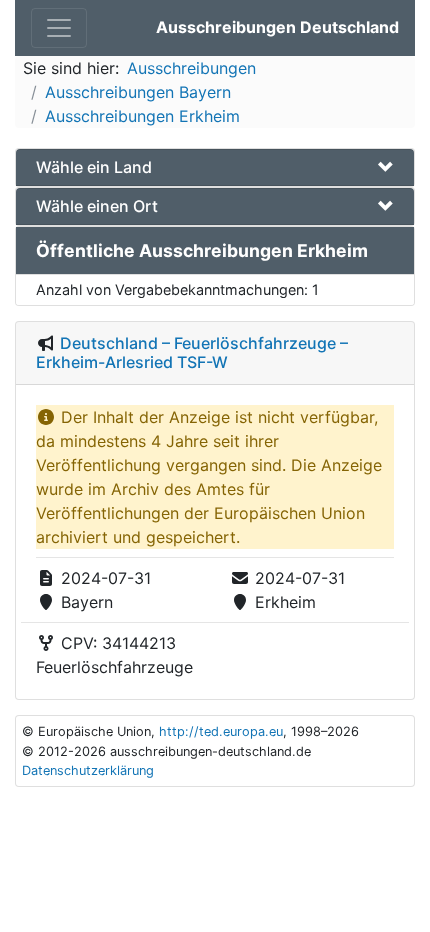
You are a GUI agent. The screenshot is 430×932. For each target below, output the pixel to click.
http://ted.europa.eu (221, 731)
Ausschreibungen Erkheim (142, 116)
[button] (215, 167)
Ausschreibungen (191, 68)
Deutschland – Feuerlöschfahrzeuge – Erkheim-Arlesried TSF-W (192, 352)
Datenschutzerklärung (88, 770)
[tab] (215, 167)
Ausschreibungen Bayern (138, 92)
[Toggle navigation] (59, 28)
